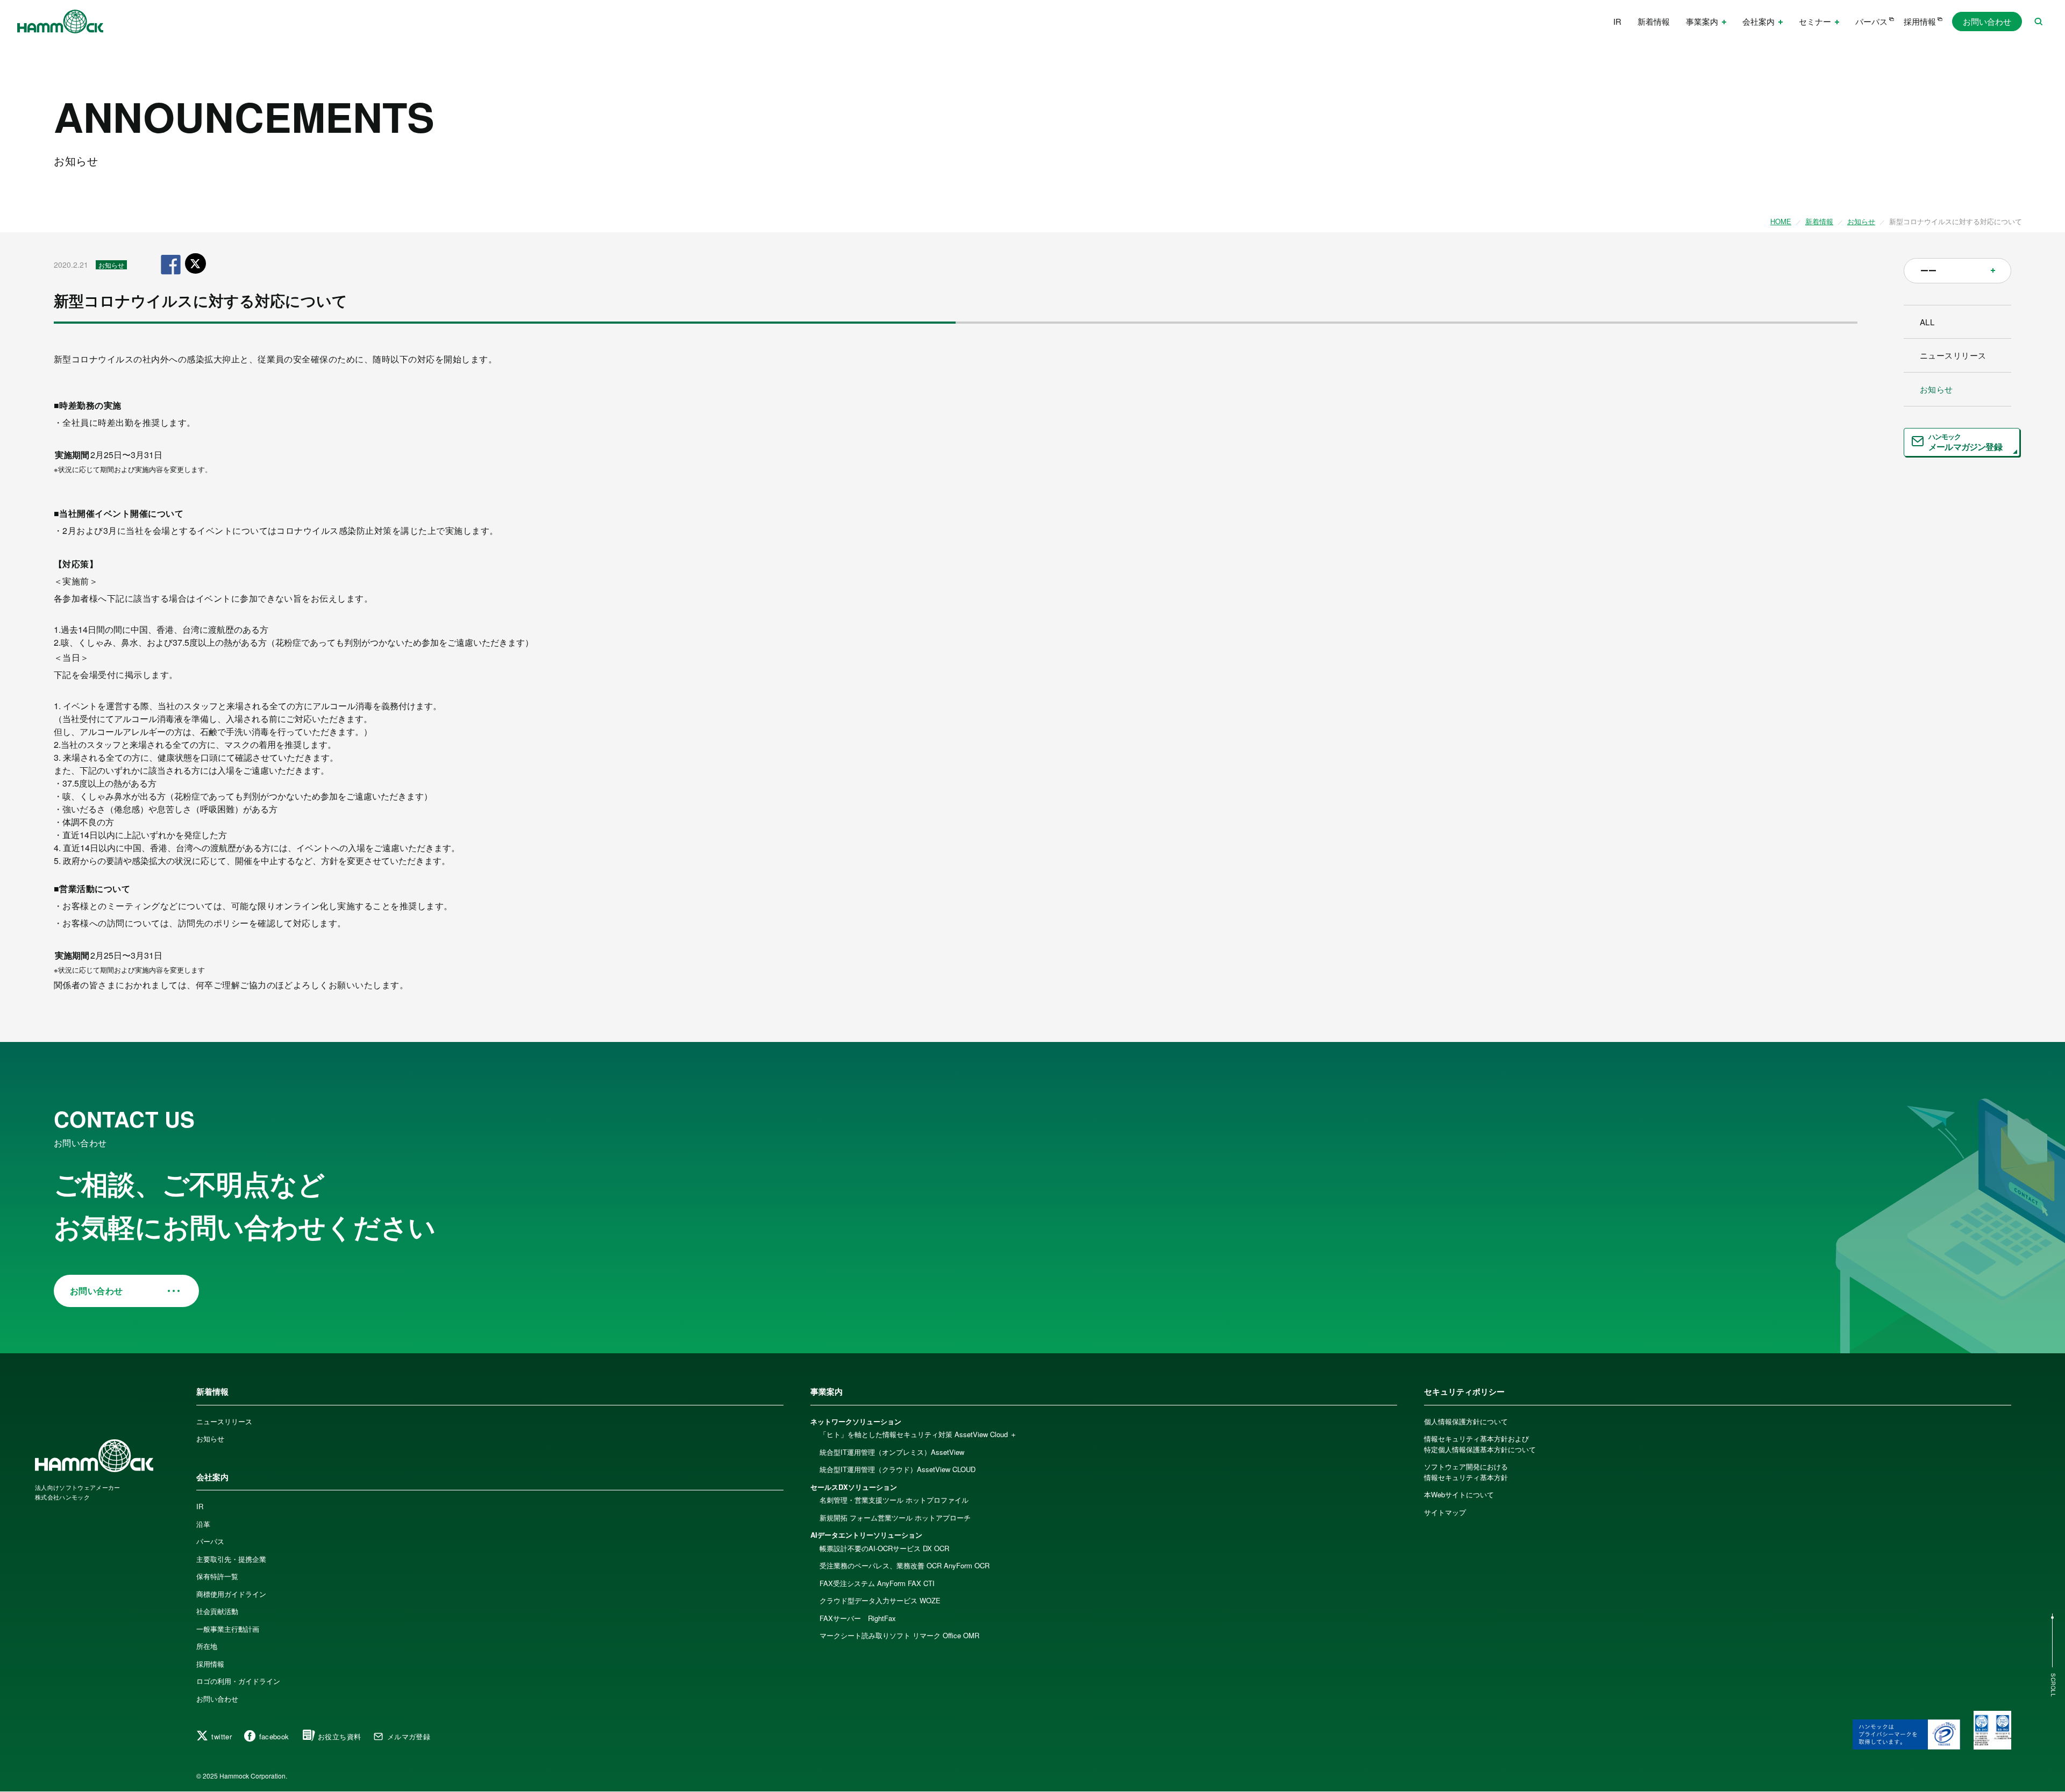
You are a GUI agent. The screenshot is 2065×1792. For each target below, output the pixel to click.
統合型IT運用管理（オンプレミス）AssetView (892, 1452)
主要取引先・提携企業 (231, 1559)
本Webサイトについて (1459, 1494)
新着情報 (1654, 21)
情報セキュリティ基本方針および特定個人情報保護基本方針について (1480, 1444)
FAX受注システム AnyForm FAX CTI (877, 1583)
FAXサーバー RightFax (858, 1618)
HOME (1781, 221)
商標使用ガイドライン (231, 1594)
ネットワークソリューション (856, 1421)
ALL (1927, 322)
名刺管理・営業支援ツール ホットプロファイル (894, 1500)
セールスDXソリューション (854, 1487)
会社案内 (212, 1477)
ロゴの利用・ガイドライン (238, 1681)
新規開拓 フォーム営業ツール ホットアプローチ (895, 1518)
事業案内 (827, 1391)
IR (1617, 21)
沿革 (203, 1524)
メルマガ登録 (409, 1736)
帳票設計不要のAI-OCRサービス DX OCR (884, 1548)
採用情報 (1920, 21)
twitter (222, 1736)
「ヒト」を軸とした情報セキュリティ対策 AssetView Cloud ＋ (918, 1434)
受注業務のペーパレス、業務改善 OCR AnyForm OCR (905, 1565)
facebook (274, 1736)
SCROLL (2053, 1685)
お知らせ (1861, 221)
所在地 (207, 1646)
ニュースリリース (1953, 355)
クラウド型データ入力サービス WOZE (880, 1600)
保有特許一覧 (217, 1576)
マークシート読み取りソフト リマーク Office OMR (899, 1635)
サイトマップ (1445, 1512)
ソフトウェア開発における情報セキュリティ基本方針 (1466, 1472)
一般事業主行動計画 (228, 1629)
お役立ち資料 (339, 1736)
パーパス (1871, 21)
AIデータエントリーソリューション (866, 1535)
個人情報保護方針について (1466, 1421)
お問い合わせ (1987, 21)
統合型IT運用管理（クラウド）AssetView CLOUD (898, 1469)
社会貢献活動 (217, 1611)
